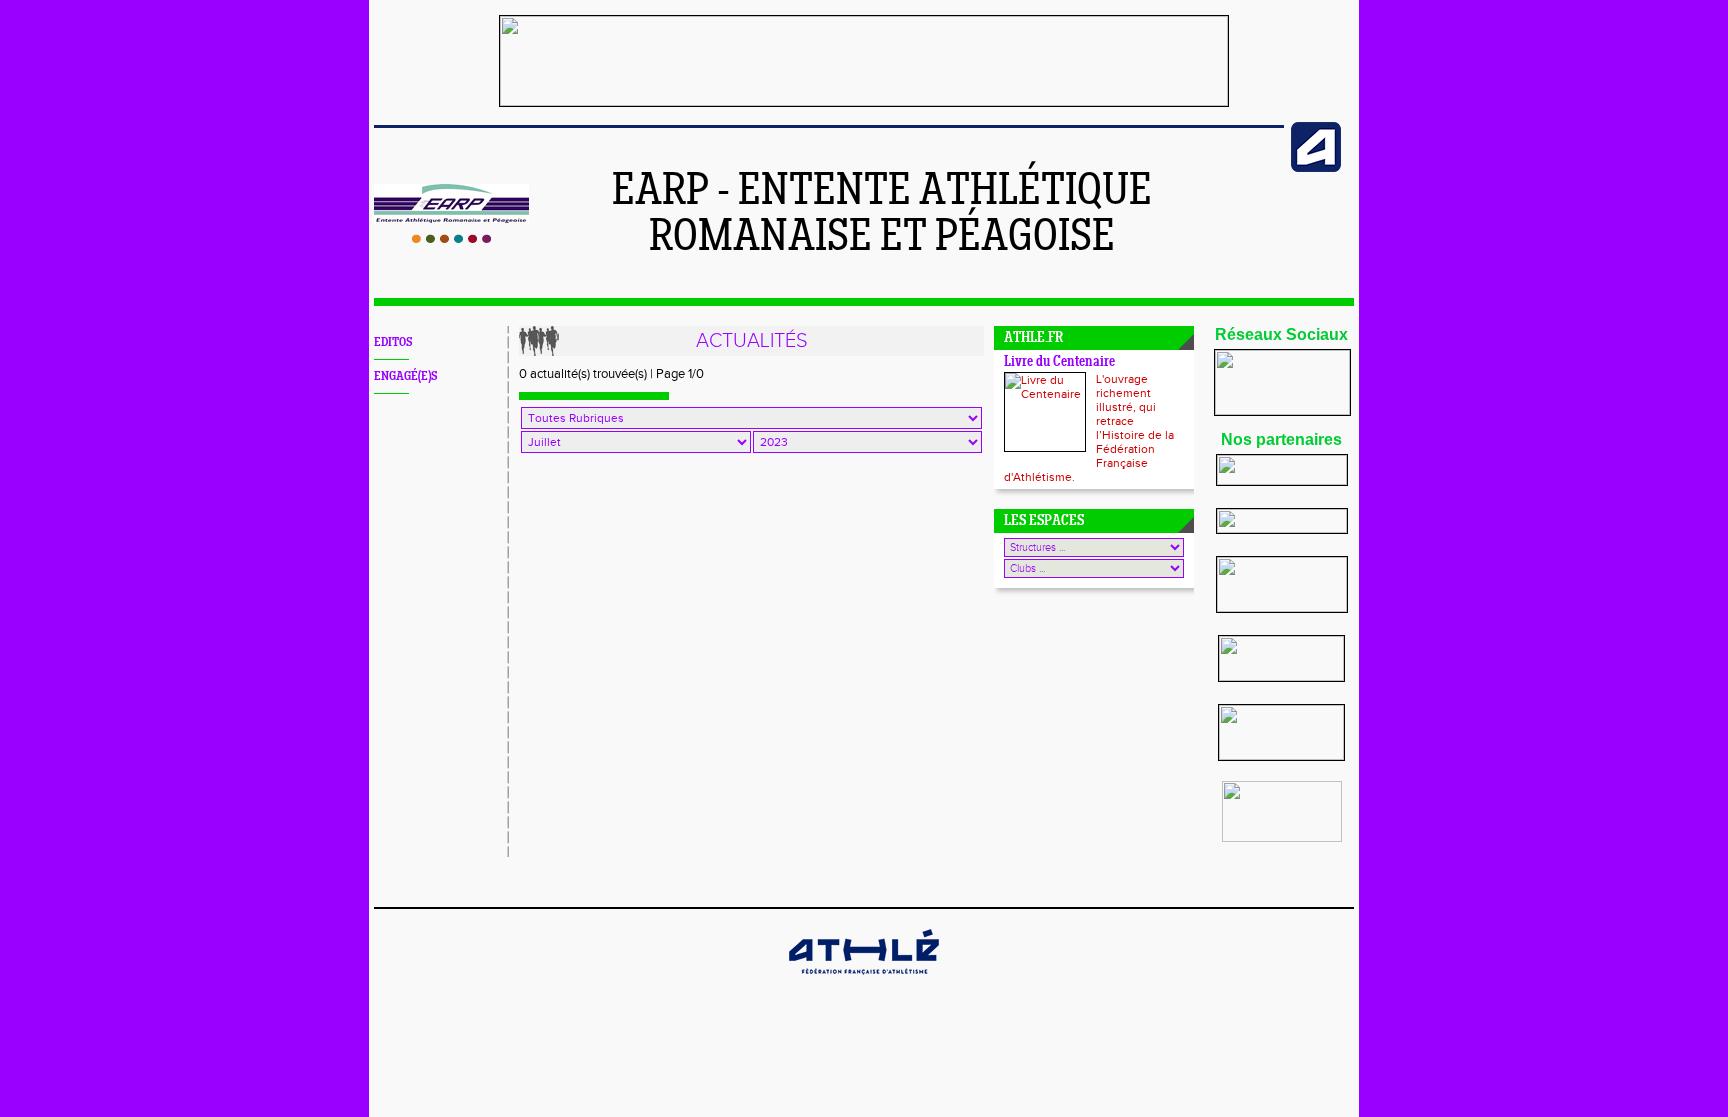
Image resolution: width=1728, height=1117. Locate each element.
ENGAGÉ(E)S (405, 376)
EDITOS (393, 342)
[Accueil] (451, 239)
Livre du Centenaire (1059, 362)
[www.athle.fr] (1316, 168)
